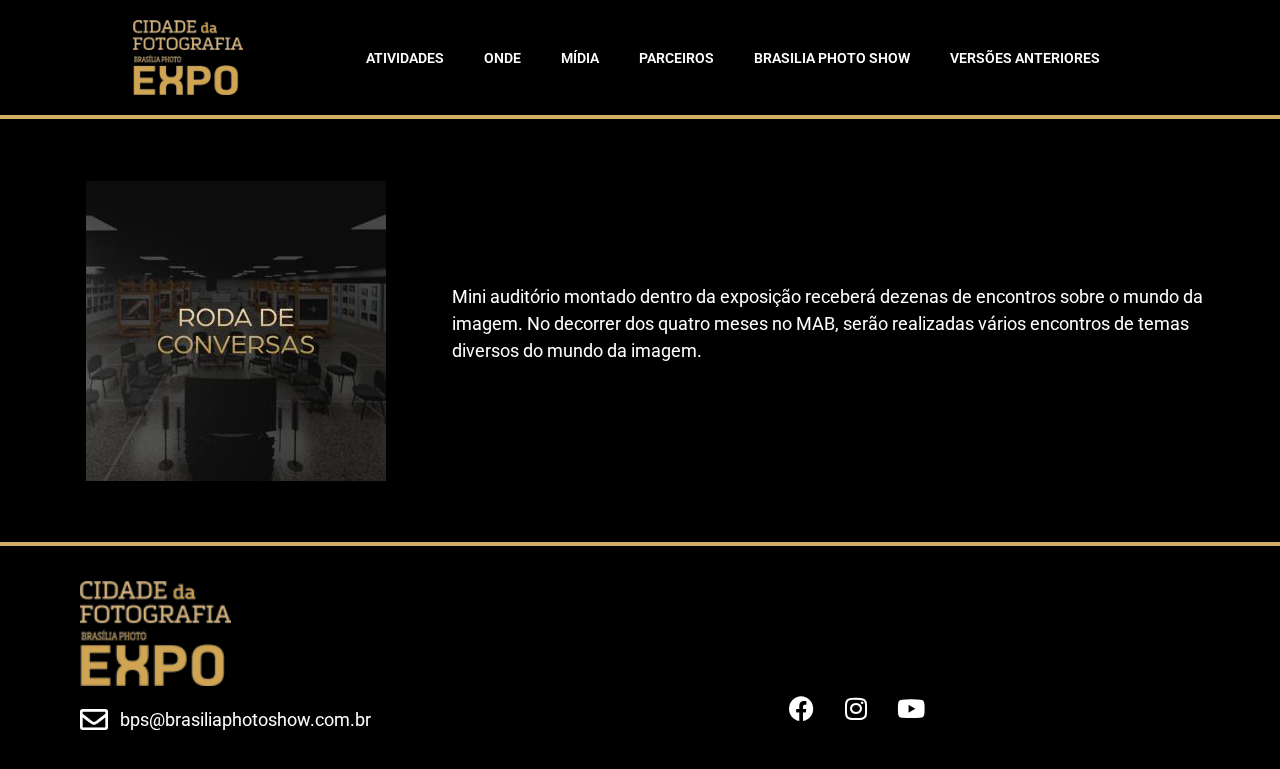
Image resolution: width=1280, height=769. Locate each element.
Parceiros (676, 58)
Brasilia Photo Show (832, 58)
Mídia (580, 58)
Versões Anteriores (1025, 58)
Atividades (405, 58)
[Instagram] (856, 709)
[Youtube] (911, 709)
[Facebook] (801, 709)
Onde (502, 58)
